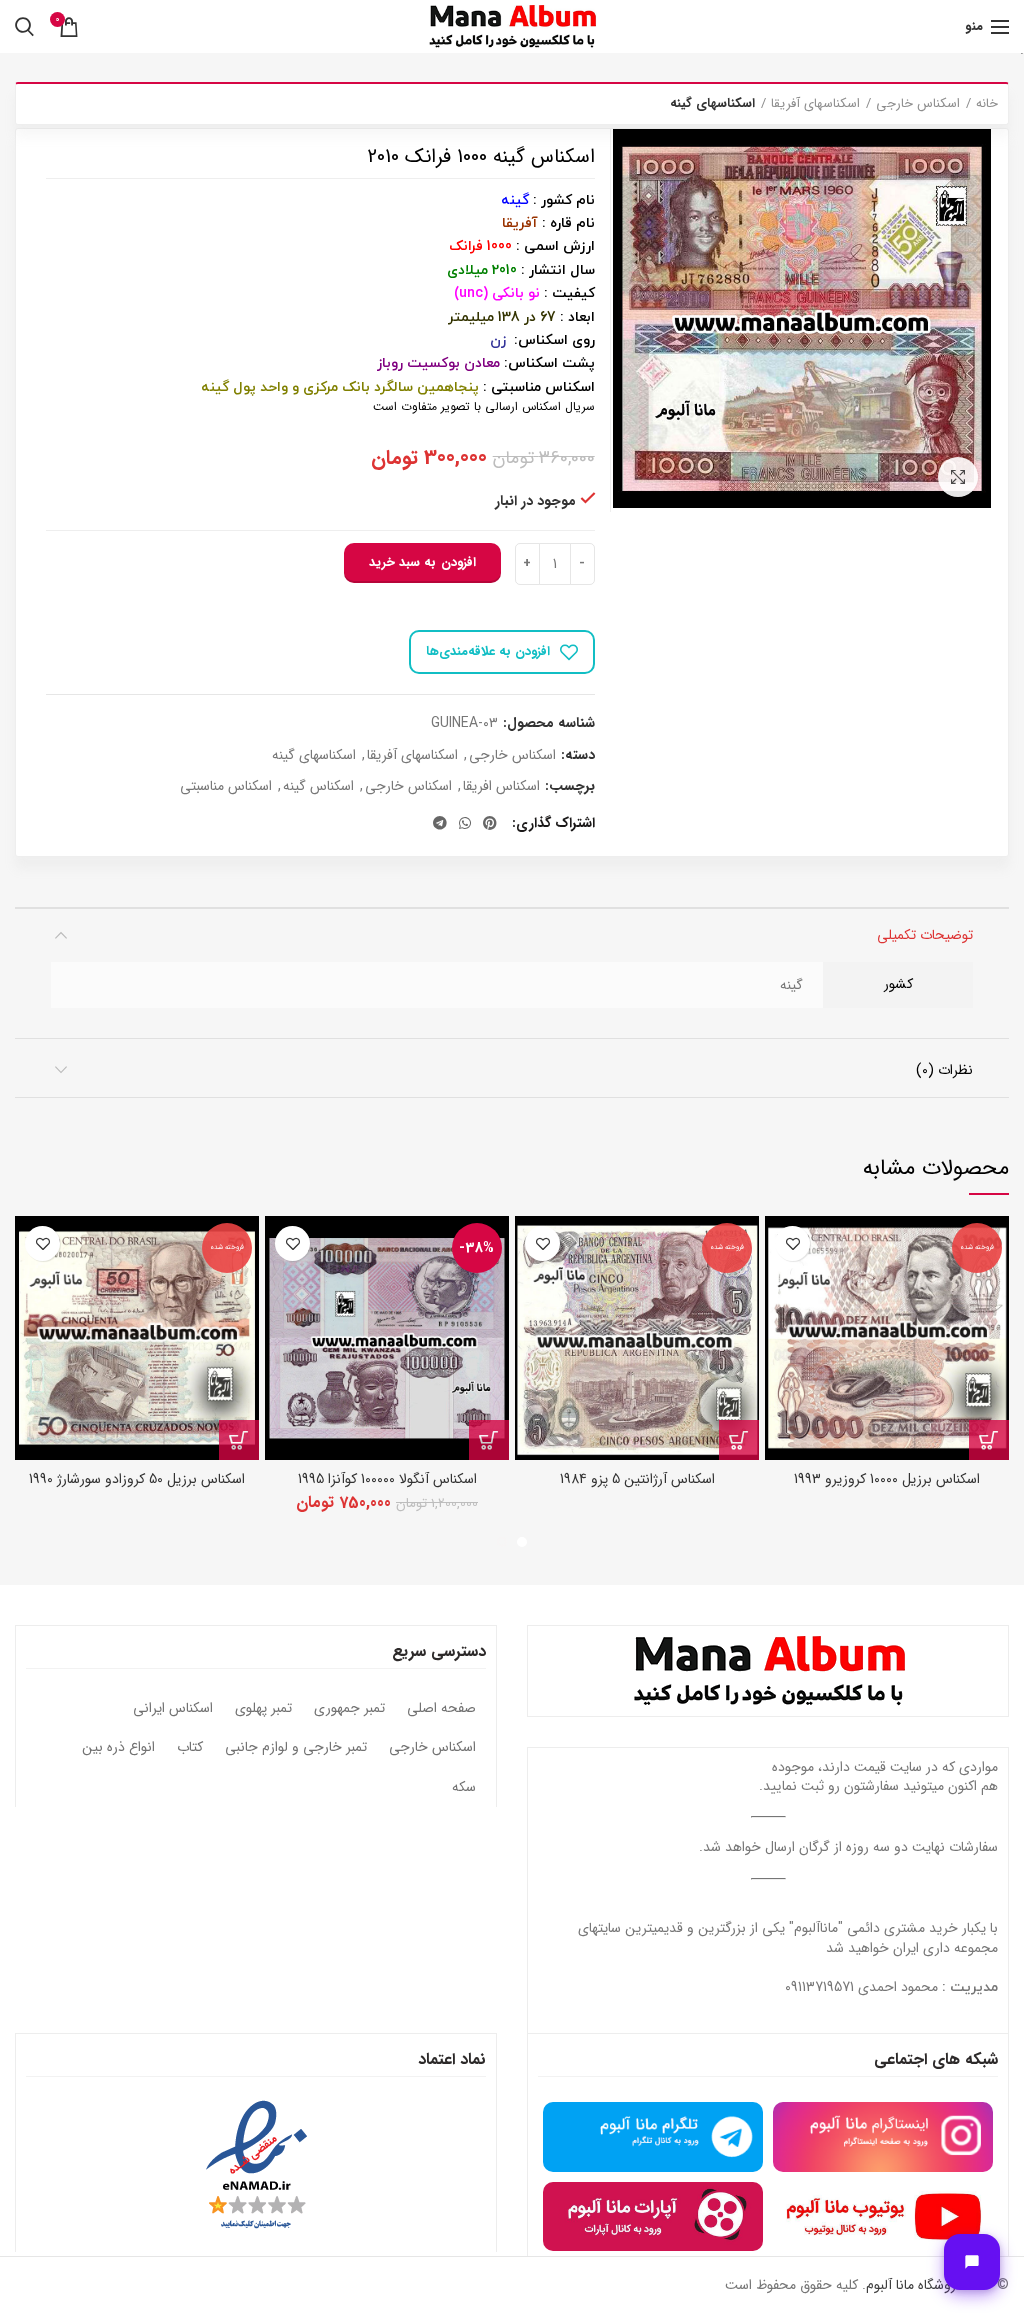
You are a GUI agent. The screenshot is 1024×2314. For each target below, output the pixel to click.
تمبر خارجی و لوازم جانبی (296, 1748)
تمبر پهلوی (263, 1709)
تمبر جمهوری (349, 1709)
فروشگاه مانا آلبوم (914, 2285)
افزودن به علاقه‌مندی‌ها (488, 651)
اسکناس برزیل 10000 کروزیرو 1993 (887, 1479)
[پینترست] (490, 823)
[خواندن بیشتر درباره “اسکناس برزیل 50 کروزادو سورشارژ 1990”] (239, 1440)
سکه (464, 1788)
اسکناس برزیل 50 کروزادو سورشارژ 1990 (137, 1479)
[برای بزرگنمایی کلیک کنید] (958, 477)
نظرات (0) (944, 1070)
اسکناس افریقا (501, 786)
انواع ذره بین (118, 1748)
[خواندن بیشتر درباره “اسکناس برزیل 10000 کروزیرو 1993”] (989, 1440)
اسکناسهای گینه (712, 104)
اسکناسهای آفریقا (815, 104)
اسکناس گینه (318, 786)
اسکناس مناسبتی (226, 786)
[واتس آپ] (465, 823)
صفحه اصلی (441, 1709)
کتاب (190, 1748)
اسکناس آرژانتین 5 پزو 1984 (637, 1479)
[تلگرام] (440, 823)
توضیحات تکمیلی (925, 935)
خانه (987, 104)
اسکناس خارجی (918, 104)
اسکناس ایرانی (173, 1709)
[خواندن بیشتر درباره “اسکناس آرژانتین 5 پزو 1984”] (739, 1440)
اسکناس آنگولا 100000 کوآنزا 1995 (387, 1479)
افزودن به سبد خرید (422, 562)
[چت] (972, 2262)
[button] (489, 1440)
